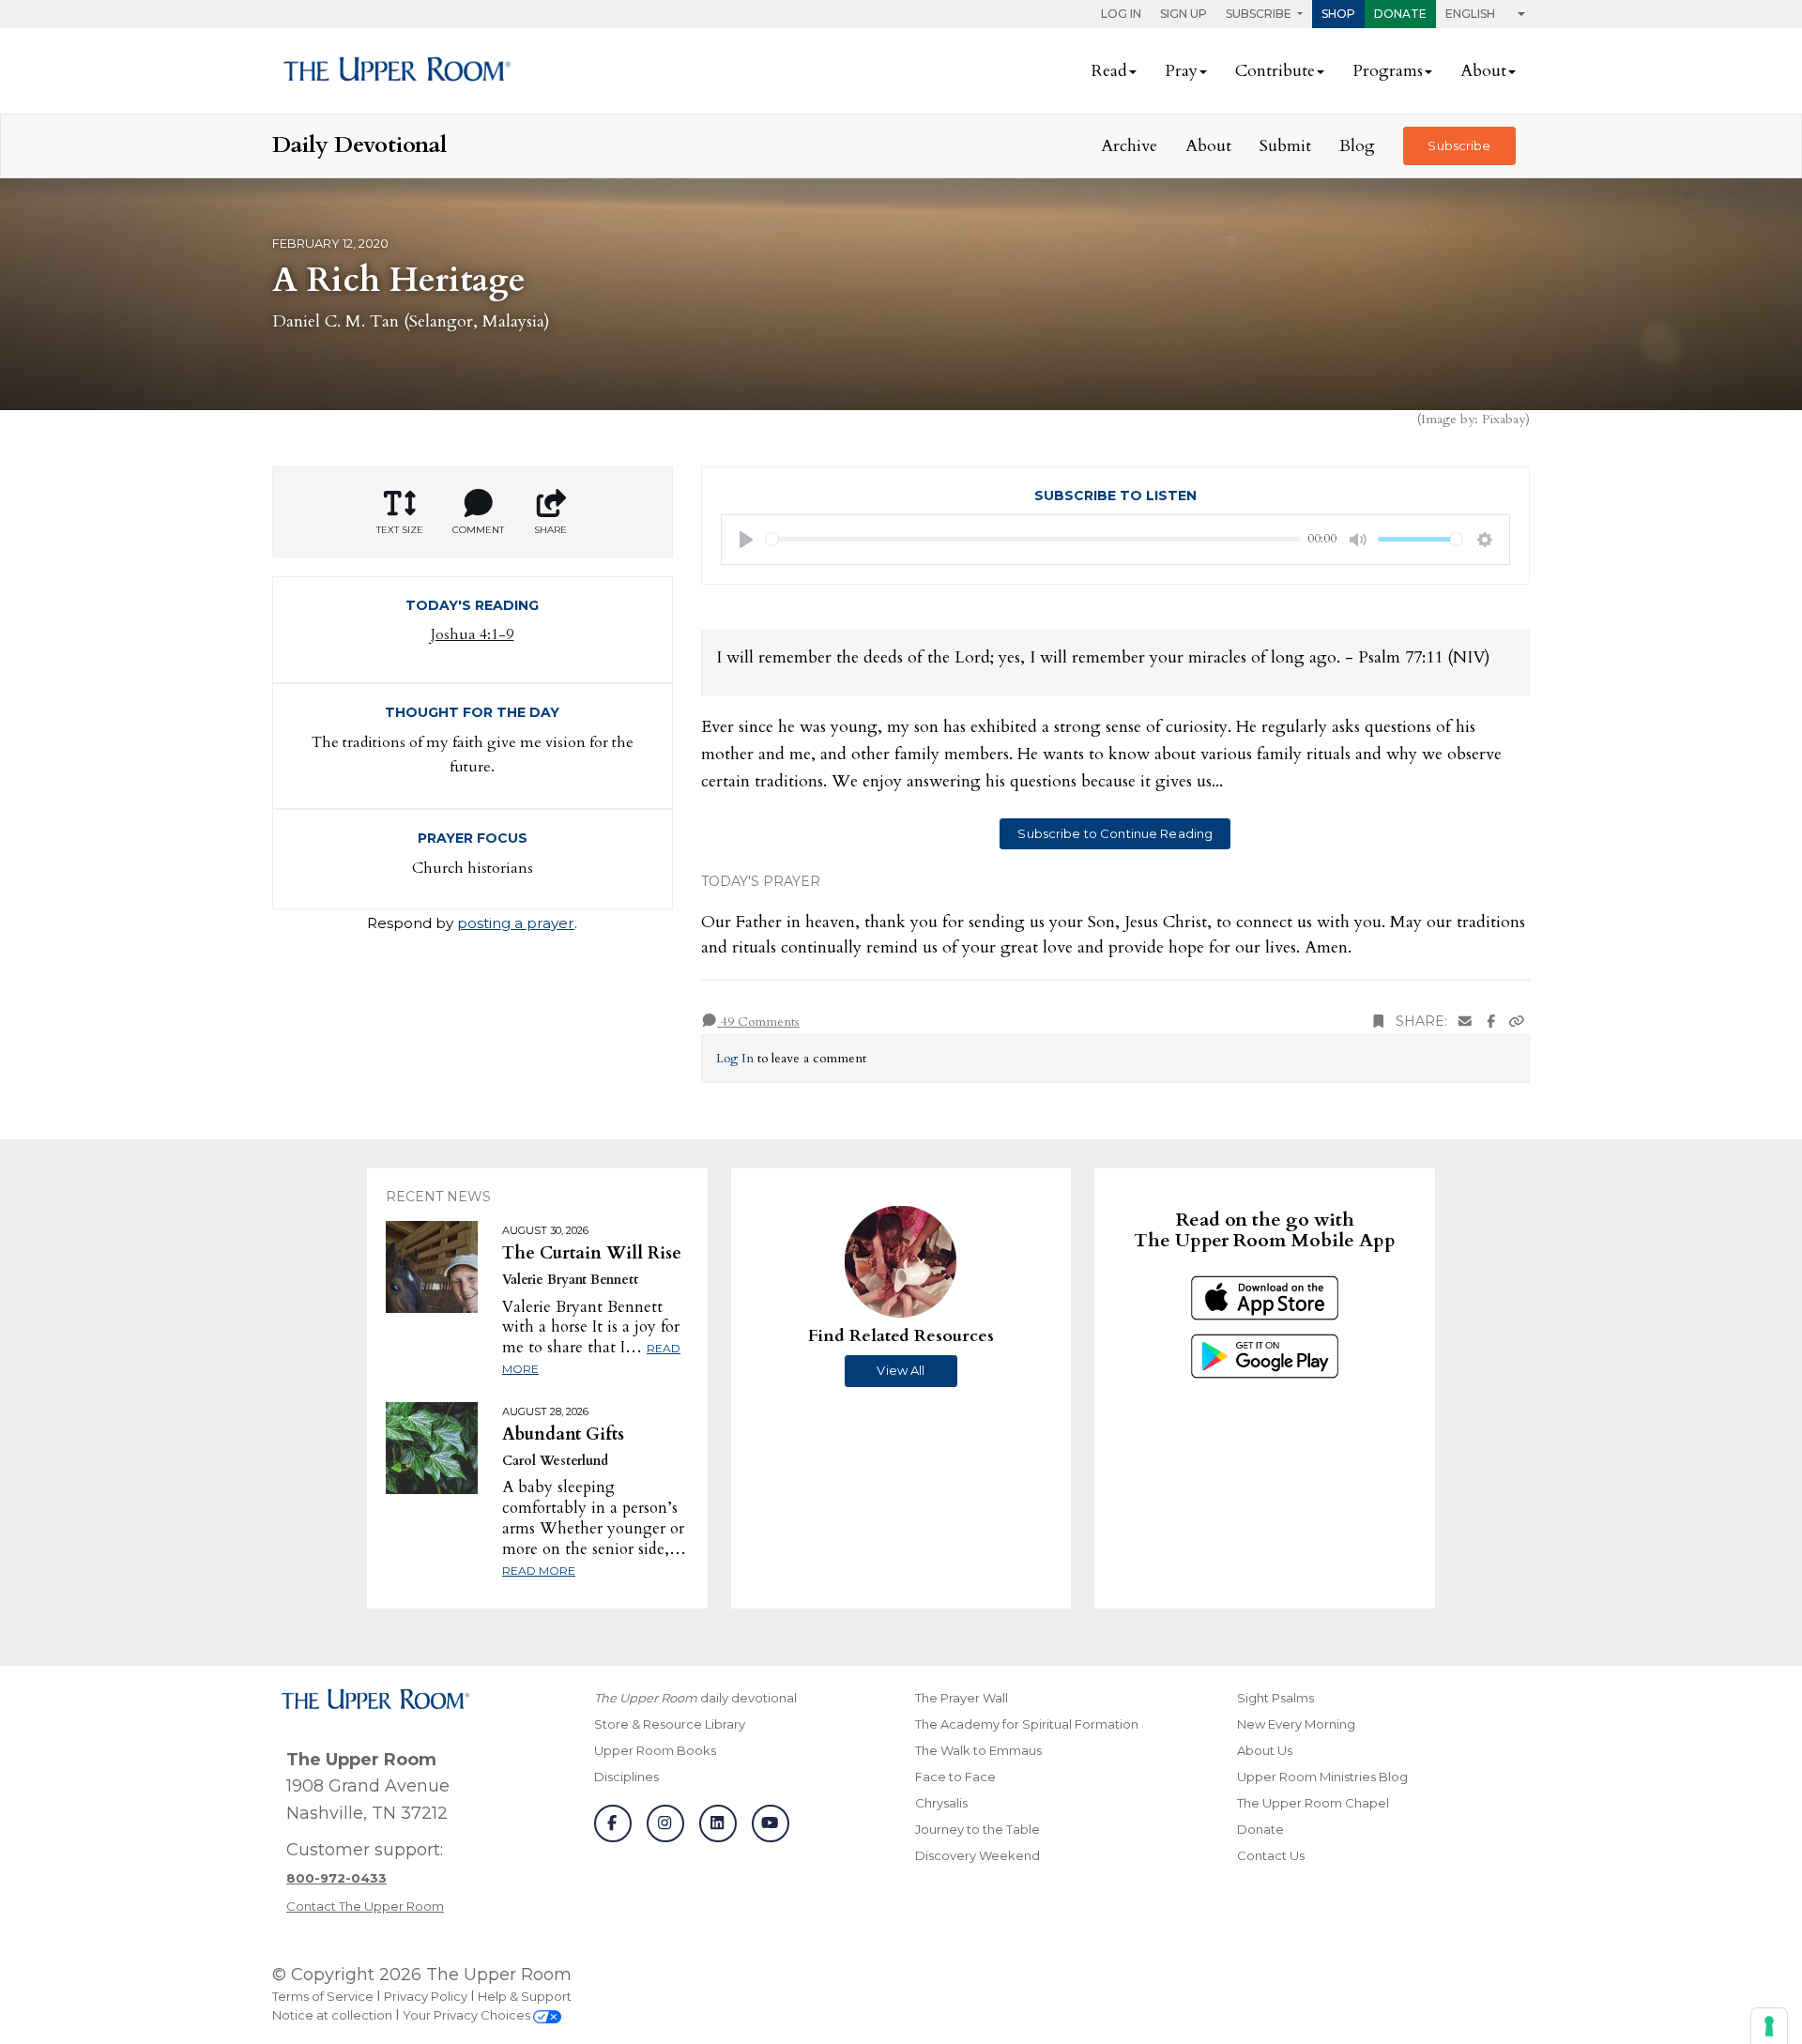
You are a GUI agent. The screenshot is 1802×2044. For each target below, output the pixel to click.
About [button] (1483, 71)
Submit (1285, 146)
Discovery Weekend (977, 1855)
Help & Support (525, 1996)
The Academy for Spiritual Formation (1027, 1724)
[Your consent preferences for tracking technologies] (1769, 2026)
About (1208, 146)
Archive (1129, 146)
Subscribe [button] (1260, 14)
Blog (1357, 146)
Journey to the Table (977, 1829)
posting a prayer (516, 923)
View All (901, 1370)
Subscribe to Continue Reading (1115, 833)
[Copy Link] (1517, 1022)
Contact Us (1271, 1855)
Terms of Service (323, 1996)
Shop (1338, 14)
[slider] (1033, 539)
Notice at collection (332, 2015)
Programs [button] (1388, 71)
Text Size (400, 530)
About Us (1265, 1750)
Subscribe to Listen (1115, 496)
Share (550, 530)
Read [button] (1109, 71)
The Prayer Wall (962, 1698)
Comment (478, 530)
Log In (1121, 14)
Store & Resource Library (670, 1724)
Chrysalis (941, 1803)
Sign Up (1184, 14)
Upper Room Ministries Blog (1322, 1777)
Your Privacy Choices (468, 2015)
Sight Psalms (1275, 1698)
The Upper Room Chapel (1313, 1803)
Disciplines (626, 1777)
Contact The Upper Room (365, 1906)
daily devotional (695, 1698)
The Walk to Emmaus (978, 1750)
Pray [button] (1181, 71)
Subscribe (1459, 145)
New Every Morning (1296, 1724)
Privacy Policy (426, 1996)
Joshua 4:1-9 (472, 634)
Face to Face (955, 1777)
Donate (1400, 14)
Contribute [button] (1275, 71)
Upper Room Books (655, 1750)
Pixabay (1504, 419)
